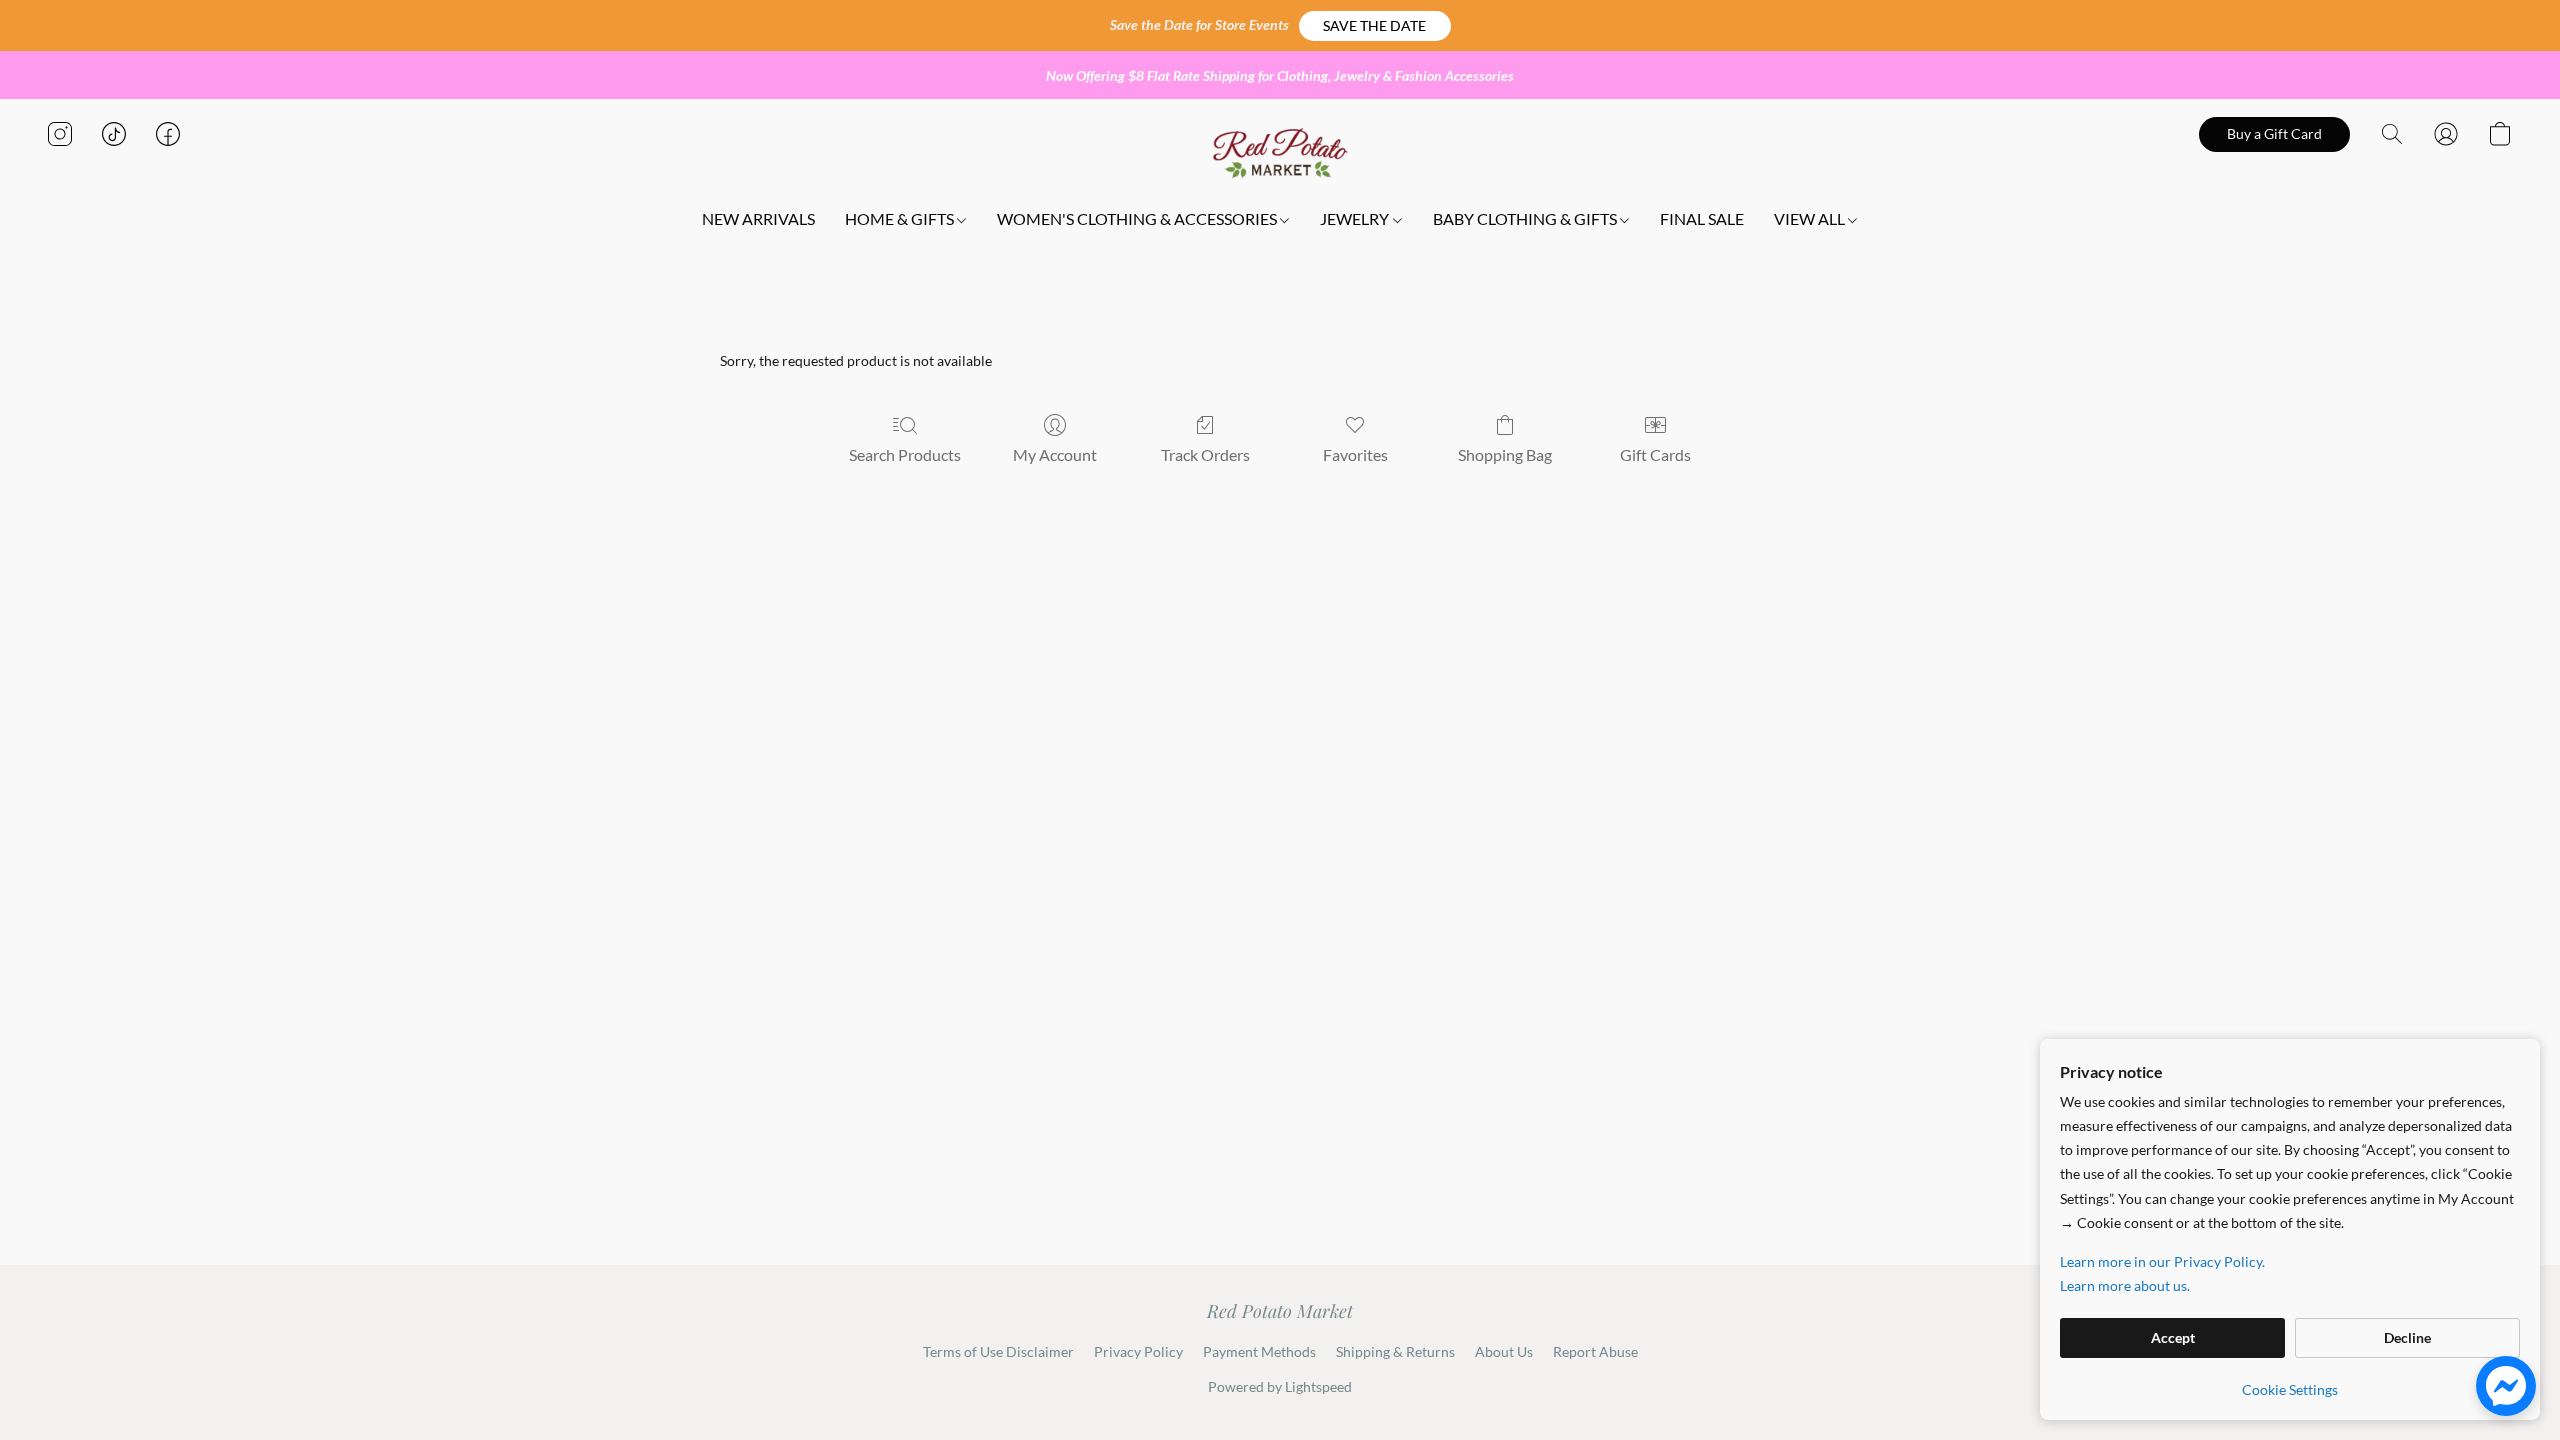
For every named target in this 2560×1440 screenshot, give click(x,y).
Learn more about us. (2125, 1285)
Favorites (1355, 454)
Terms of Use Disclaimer (998, 1351)
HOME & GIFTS (901, 218)
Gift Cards (1655, 454)
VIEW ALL (1811, 218)
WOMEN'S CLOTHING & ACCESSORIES (1138, 218)
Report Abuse (1595, 1351)
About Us (1504, 1351)
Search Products (905, 454)
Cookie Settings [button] (2290, 1389)
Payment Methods (1259, 1351)
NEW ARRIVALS (758, 218)
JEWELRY (1356, 218)
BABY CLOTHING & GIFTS (1526, 218)
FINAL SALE (1702, 218)
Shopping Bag (1505, 454)
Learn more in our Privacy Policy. (2162, 1261)
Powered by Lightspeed (1280, 1386)
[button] (1375, 26)
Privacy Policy (1138, 1351)
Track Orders (1205, 454)
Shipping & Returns (1395, 1351)
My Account (1055, 454)
